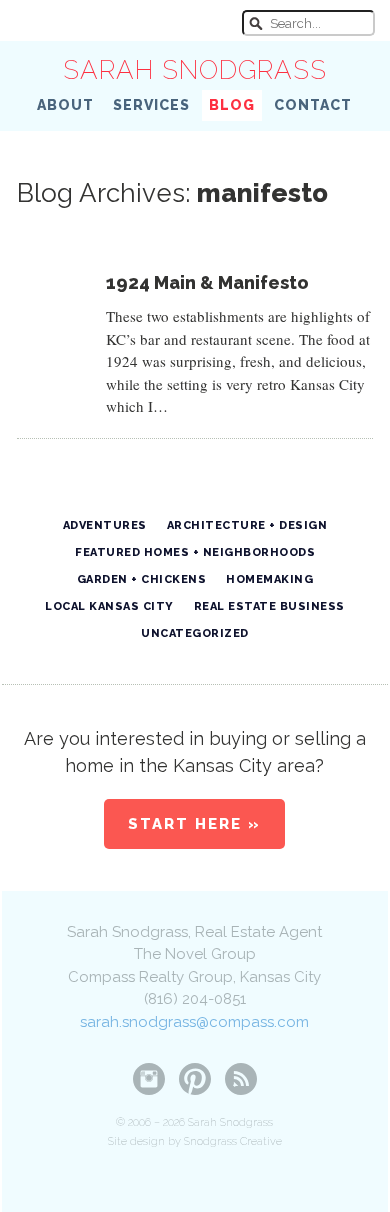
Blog (232, 105)
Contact (313, 105)
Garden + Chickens (142, 579)
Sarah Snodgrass (195, 70)
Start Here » (194, 824)
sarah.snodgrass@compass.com (194, 1022)
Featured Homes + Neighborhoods (195, 552)
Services (151, 105)
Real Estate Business (269, 606)
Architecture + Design (247, 525)
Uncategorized (195, 633)
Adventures (105, 525)
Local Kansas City (109, 606)
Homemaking (269, 579)
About (65, 105)
